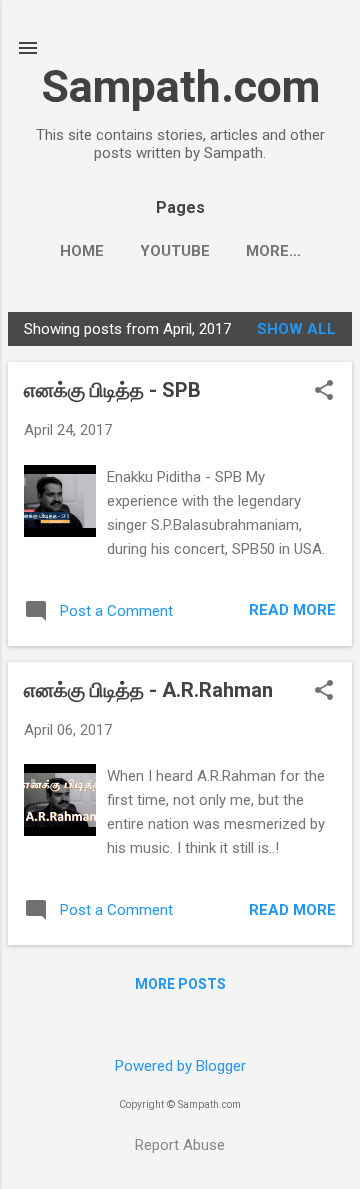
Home (82, 251)
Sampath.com (180, 86)
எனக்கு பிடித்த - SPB (112, 390)
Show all (296, 329)
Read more (292, 610)
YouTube (175, 251)
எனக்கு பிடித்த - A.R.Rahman (148, 690)
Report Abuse (180, 1145)
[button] (324, 392)
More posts (180, 984)
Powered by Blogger (180, 1066)
